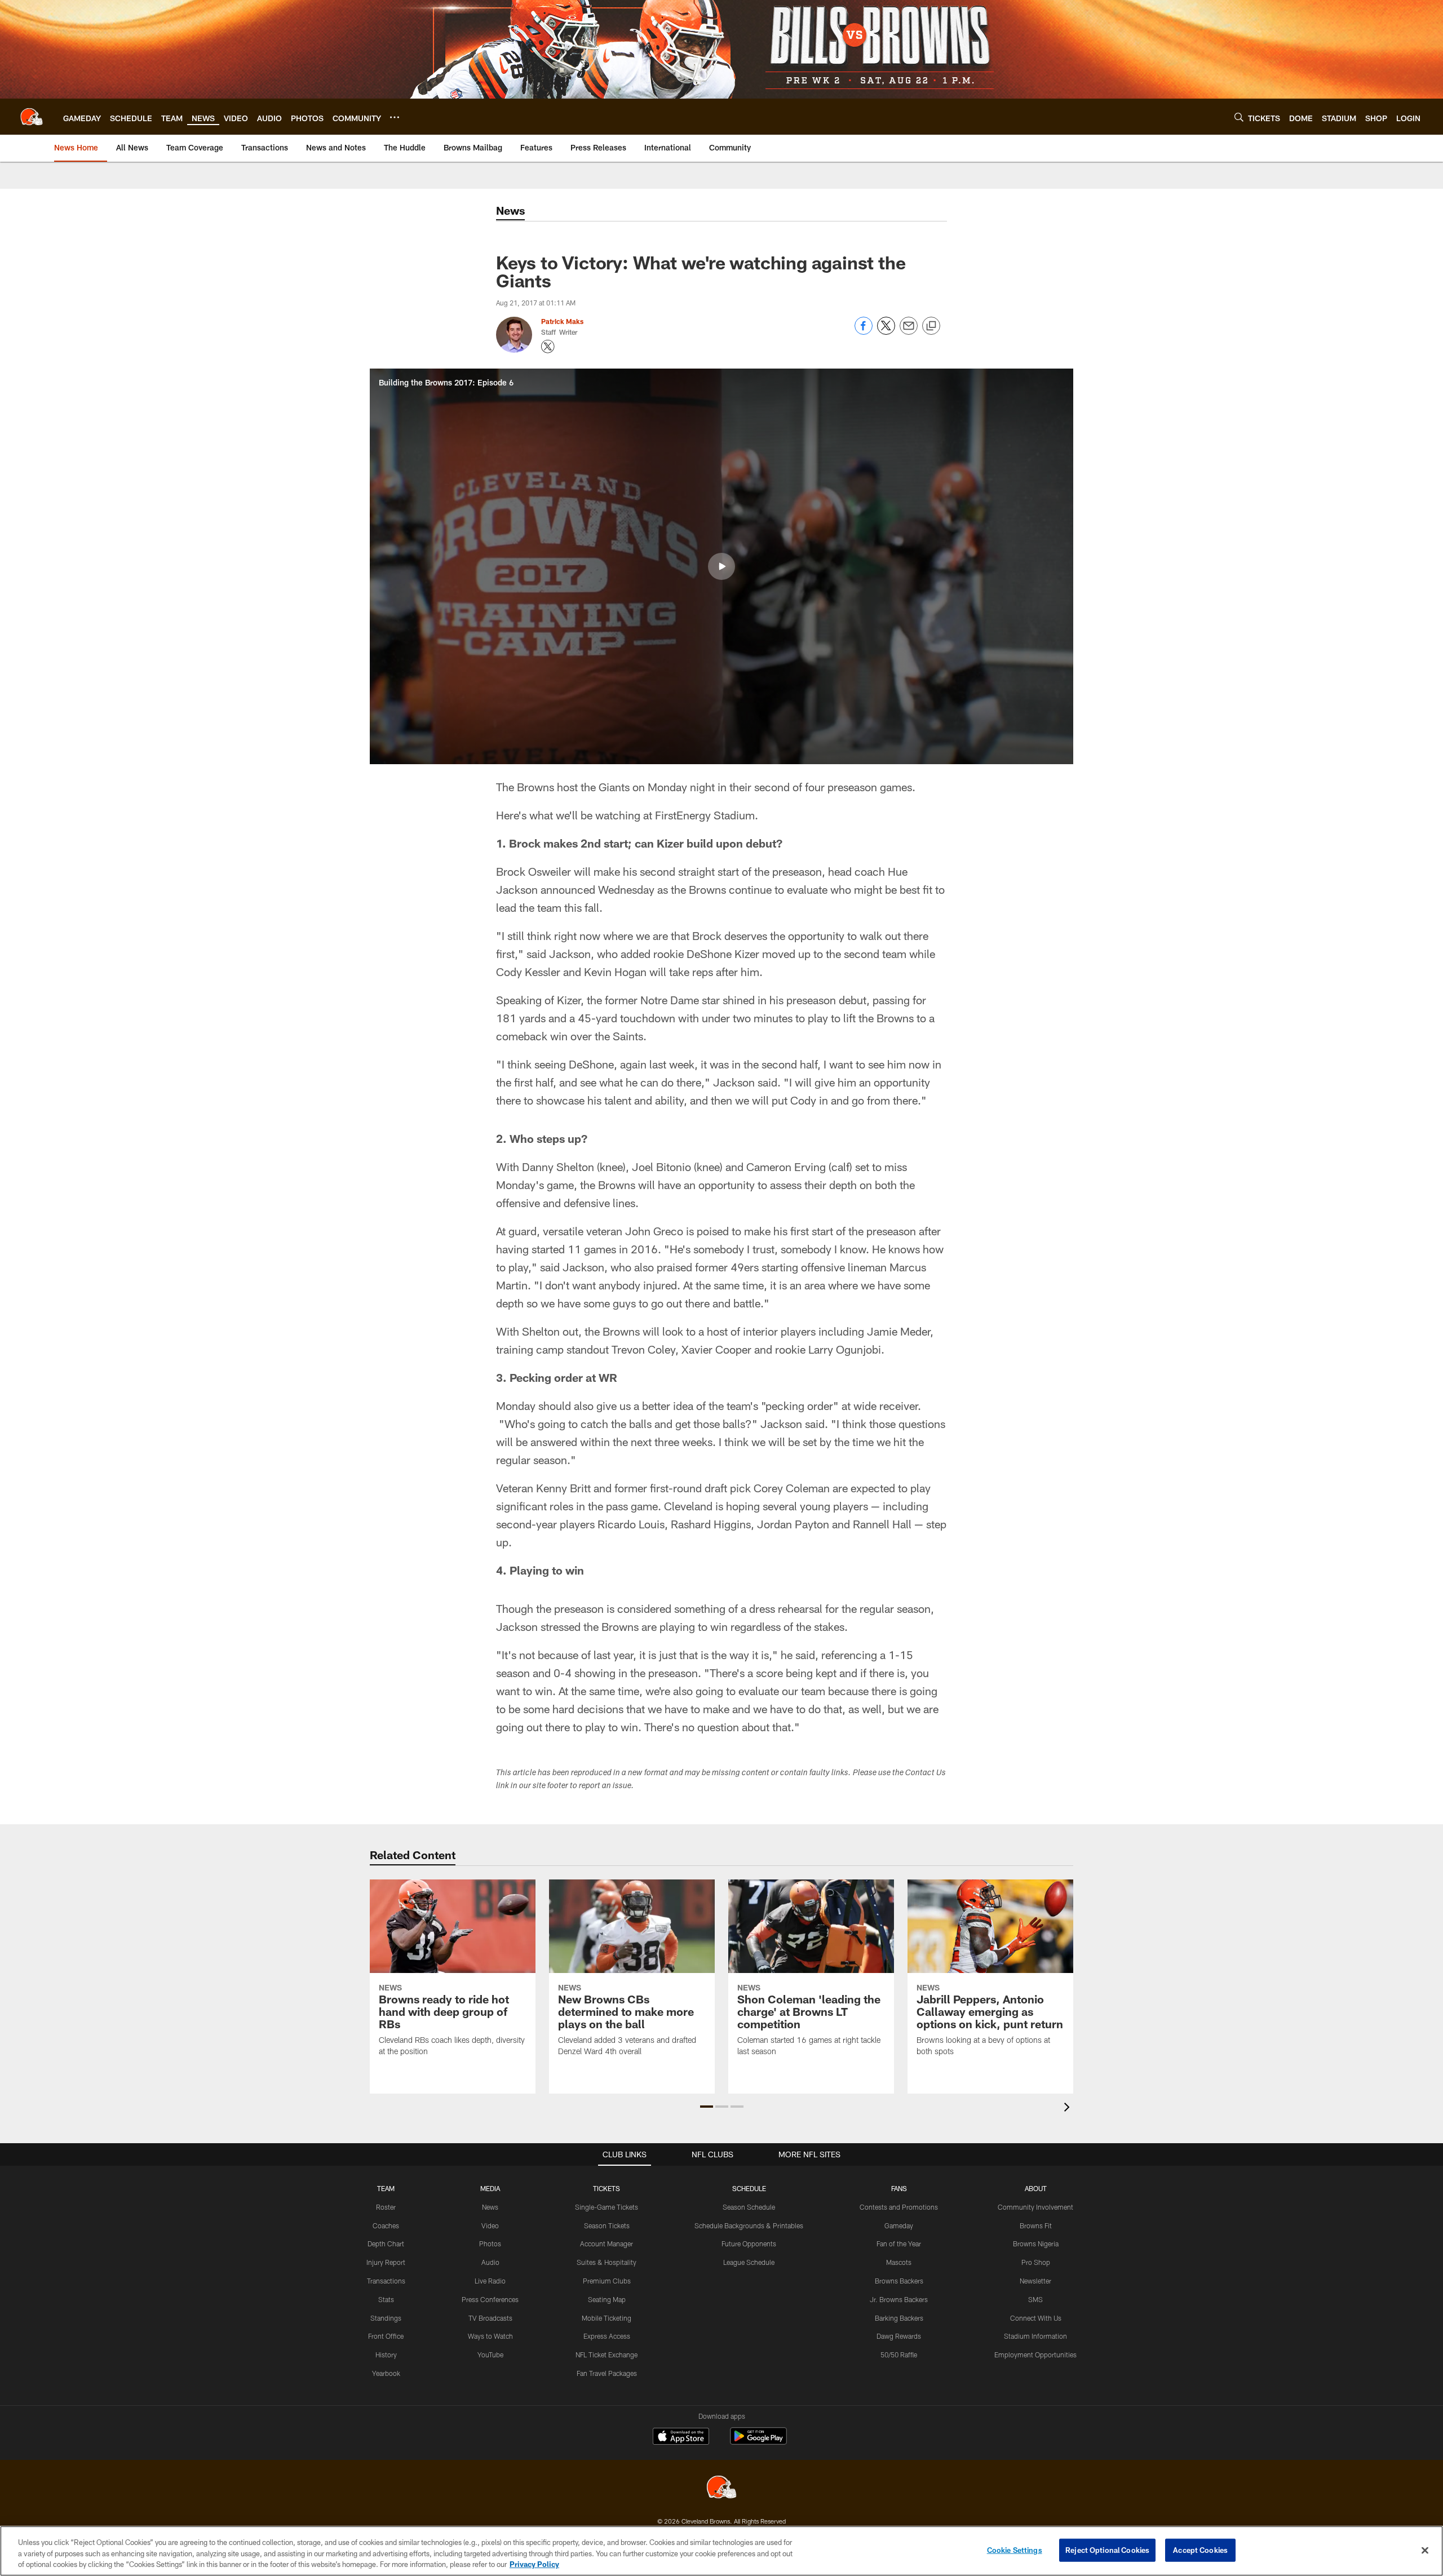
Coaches (386, 2225)
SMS (1035, 2299)
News (490, 2207)
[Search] (1239, 117)
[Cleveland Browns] (721, 2488)
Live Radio (490, 2281)
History (386, 2355)
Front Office (386, 2336)
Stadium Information (1035, 2336)
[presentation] (1069, 2109)
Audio (490, 2262)
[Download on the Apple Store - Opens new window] (681, 2437)
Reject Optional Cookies (1107, 2550)
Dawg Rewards (899, 2336)
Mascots (899, 2262)
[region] (721, 2551)
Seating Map (607, 2299)
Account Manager (607, 2244)
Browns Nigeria (1036, 2244)
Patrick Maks (562, 321)
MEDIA (490, 2188)
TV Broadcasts (490, 2318)
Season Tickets (607, 2225)
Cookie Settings (1015, 2550)
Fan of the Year (899, 2244)
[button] (721, 566)
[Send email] (909, 332)
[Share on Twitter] (886, 332)
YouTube (490, 2355)
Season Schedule (749, 2207)
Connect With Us (1036, 2318)
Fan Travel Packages (607, 2373)
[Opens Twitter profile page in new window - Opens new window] (548, 347)
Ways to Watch (490, 2336)
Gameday (899, 2225)
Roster (386, 2207)
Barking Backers (899, 2318)
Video (490, 2225)
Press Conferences (490, 2299)
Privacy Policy (534, 2564)
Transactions (386, 2281)
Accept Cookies (1200, 2550)
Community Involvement (1035, 2207)
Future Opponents (749, 2244)
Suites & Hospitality (607, 2262)
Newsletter (1035, 2281)
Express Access (607, 2336)
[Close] (1425, 2550)
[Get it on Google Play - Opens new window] (758, 2442)
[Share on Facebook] (864, 332)
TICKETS (607, 2188)
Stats (386, 2299)
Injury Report (386, 2262)
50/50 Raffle (899, 2355)
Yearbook (386, 2373)
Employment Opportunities (1035, 2355)
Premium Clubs (607, 2281)
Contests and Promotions (899, 2207)
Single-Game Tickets (607, 2207)
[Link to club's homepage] (32, 117)
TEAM (386, 2188)
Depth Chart (386, 2244)
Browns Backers (899, 2281)
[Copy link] (931, 326)
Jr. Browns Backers (899, 2299)
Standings (386, 2318)
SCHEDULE (749, 2188)
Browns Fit (1036, 2225)
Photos (490, 2244)
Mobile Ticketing (607, 2318)
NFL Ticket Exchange (607, 2355)
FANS (899, 2188)
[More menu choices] (395, 117)
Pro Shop (1036, 2262)
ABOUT (1036, 2188)
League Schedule (749, 2262)
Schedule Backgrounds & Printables (749, 2225)
